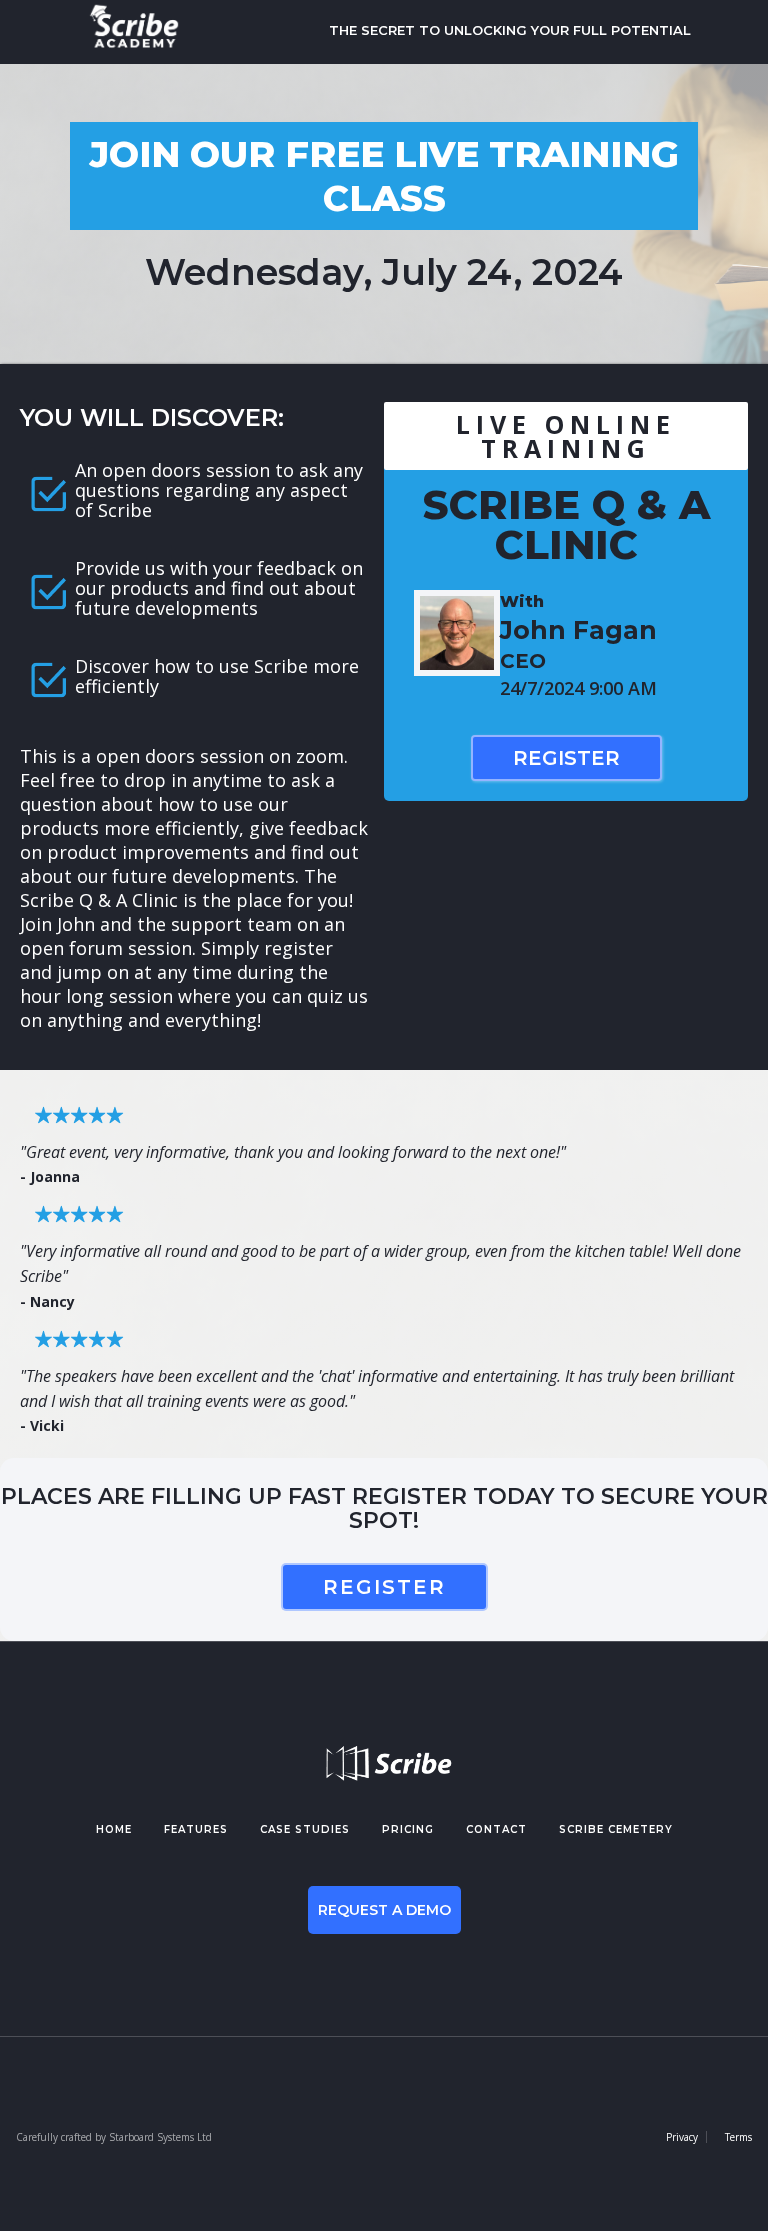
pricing (408, 1829)
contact (496, 1829)
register (384, 1587)
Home (114, 1829)
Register (566, 758)
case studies (305, 1829)
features (196, 1829)
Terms (738, 2137)
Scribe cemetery (616, 1829)
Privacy (682, 2137)
